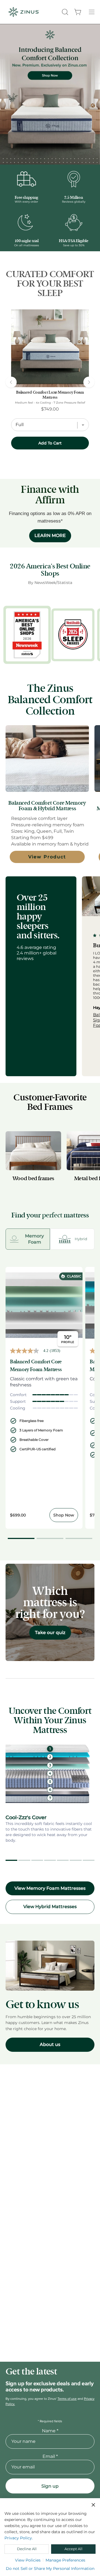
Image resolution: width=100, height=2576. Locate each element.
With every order (26, 202)
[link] (50, 348)
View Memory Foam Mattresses (50, 1888)
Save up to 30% (74, 245)
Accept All (73, 2549)
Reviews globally (74, 202)
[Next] (89, 382)
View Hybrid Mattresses (50, 1907)
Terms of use (67, 2399)
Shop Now (64, 1515)
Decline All (27, 2549)
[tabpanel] (50, 1404)
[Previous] (11, 382)
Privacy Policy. (19, 2538)
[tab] (28, 1239)
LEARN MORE (50, 535)
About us (50, 2044)
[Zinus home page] (24, 12)
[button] (64, 12)
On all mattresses (27, 245)
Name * (50, 2431)
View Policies (28, 2560)
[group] (41, 976)
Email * (50, 2456)
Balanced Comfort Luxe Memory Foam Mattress (50, 395)
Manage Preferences (65, 2560)
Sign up (50, 2486)
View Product (47, 857)
